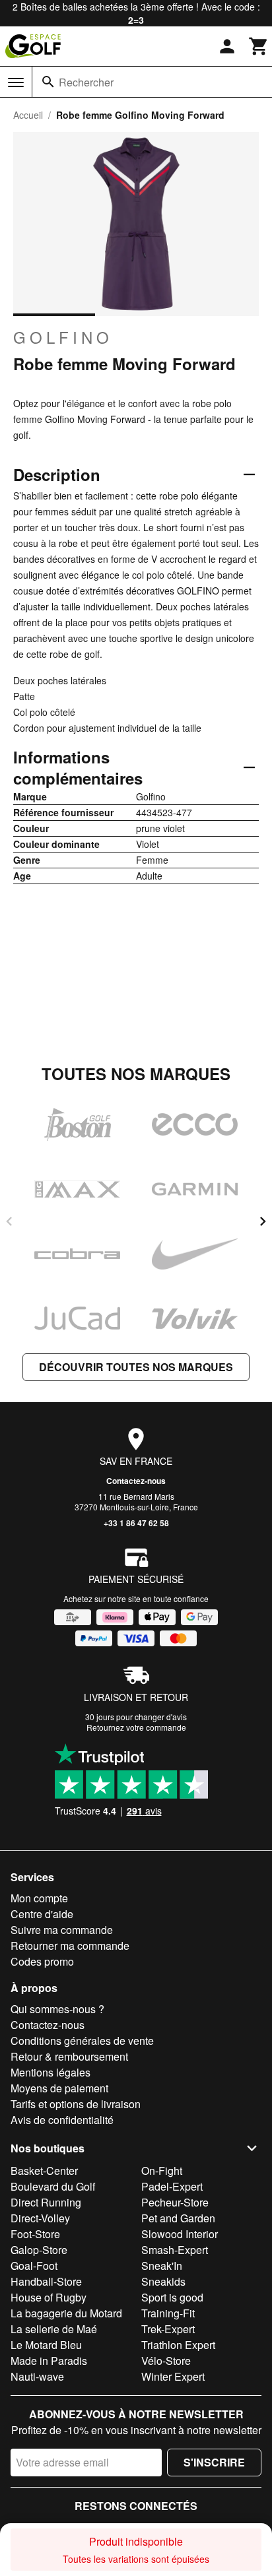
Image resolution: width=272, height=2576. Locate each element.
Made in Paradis (49, 2361)
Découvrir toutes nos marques (136, 1367)
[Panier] (259, 46)
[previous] (9, 1221)
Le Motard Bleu (46, 2345)
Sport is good (172, 2297)
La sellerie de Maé (54, 2329)
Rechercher (86, 82)
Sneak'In (162, 2266)
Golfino (63, 337)
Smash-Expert (175, 2250)
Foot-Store (35, 2234)
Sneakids (163, 2281)
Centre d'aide (42, 1914)
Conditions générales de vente (82, 2041)
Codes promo (42, 1961)
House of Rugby (49, 2297)
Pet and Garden (178, 2218)
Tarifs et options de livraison (76, 2104)
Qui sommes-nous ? (57, 2009)
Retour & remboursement (69, 2056)
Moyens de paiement (59, 2088)
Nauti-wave (37, 2376)
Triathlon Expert (178, 2345)
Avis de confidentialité (62, 2120)
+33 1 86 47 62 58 (136, 1523)
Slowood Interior (180, 2234)
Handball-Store (46, 2281)
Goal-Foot (34, 2266)
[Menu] (16, 82)
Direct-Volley (40, 2218)
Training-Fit (168, 2313)
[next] (263, 1221)
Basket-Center (44, 2171)
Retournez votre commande (136, 1727)
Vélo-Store (166, 2361)
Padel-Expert (172, 2186)
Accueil (28, 115)
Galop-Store (39, 2250)
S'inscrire (214, 2462)
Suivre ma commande (62, 1930)
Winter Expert (173, 2376)
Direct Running (46, 2202)
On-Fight (162, 2171)
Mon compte (39, 1898)
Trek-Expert (168, 2329)
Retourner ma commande (70, 1946)
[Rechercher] (48, 82)
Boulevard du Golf (53, 2186)
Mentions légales (51, 2072)
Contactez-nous (136, 1481)
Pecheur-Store (175, 2202)
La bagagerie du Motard (66, 2313)
